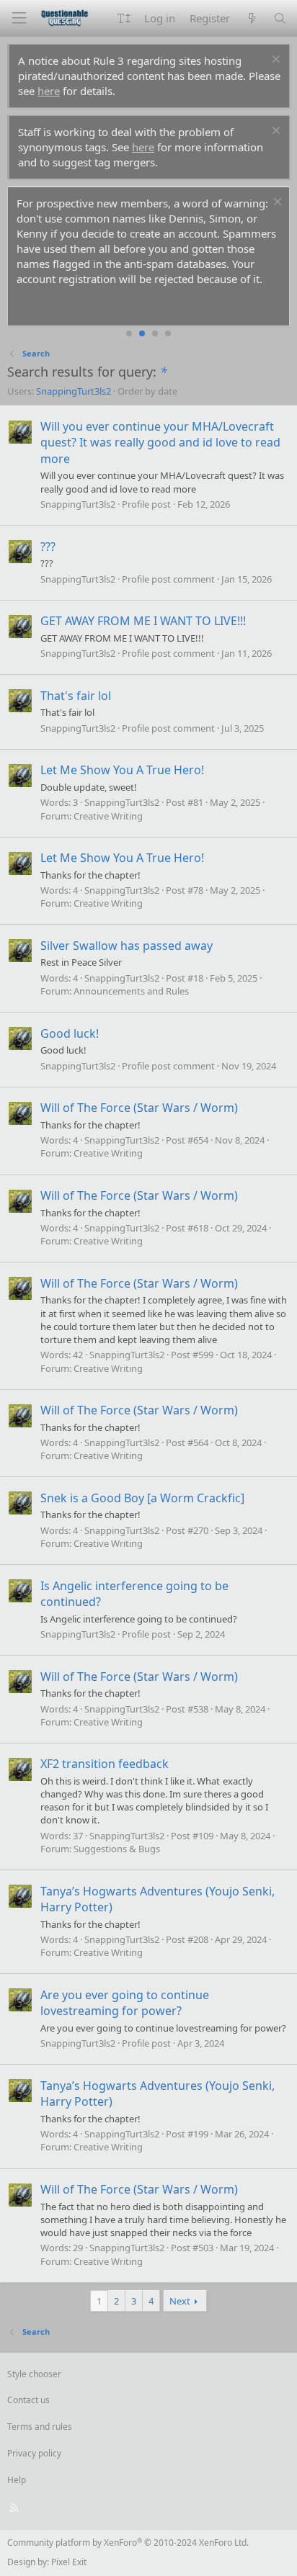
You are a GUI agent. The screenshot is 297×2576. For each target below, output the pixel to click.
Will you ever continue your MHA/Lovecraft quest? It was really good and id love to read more (160, 443)
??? (48, 547)
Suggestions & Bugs (117, 1849)
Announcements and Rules (131, 991)
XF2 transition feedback (105, 1764)
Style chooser (34, 2374)
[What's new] (251, 18)
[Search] (280, 18)
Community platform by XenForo (128, 2543)
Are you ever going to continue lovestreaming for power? (125, 2003)
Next (180, 2301)
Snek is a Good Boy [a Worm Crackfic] (142, 1498)
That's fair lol (76, 696)
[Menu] (19, 18)
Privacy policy (34, 2453)
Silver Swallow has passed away (127, 946)
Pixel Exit (69, 2562)
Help (17, 2480)
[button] (124, 18)
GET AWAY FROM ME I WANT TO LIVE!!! (143, 621)
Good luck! (70, 1033)
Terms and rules (40, 2427)
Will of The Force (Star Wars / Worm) (139, 1108)
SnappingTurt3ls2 (74, 391)
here (49, 91)
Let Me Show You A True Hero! (122, 770)
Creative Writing (108, 816)
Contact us (28, 2400)
